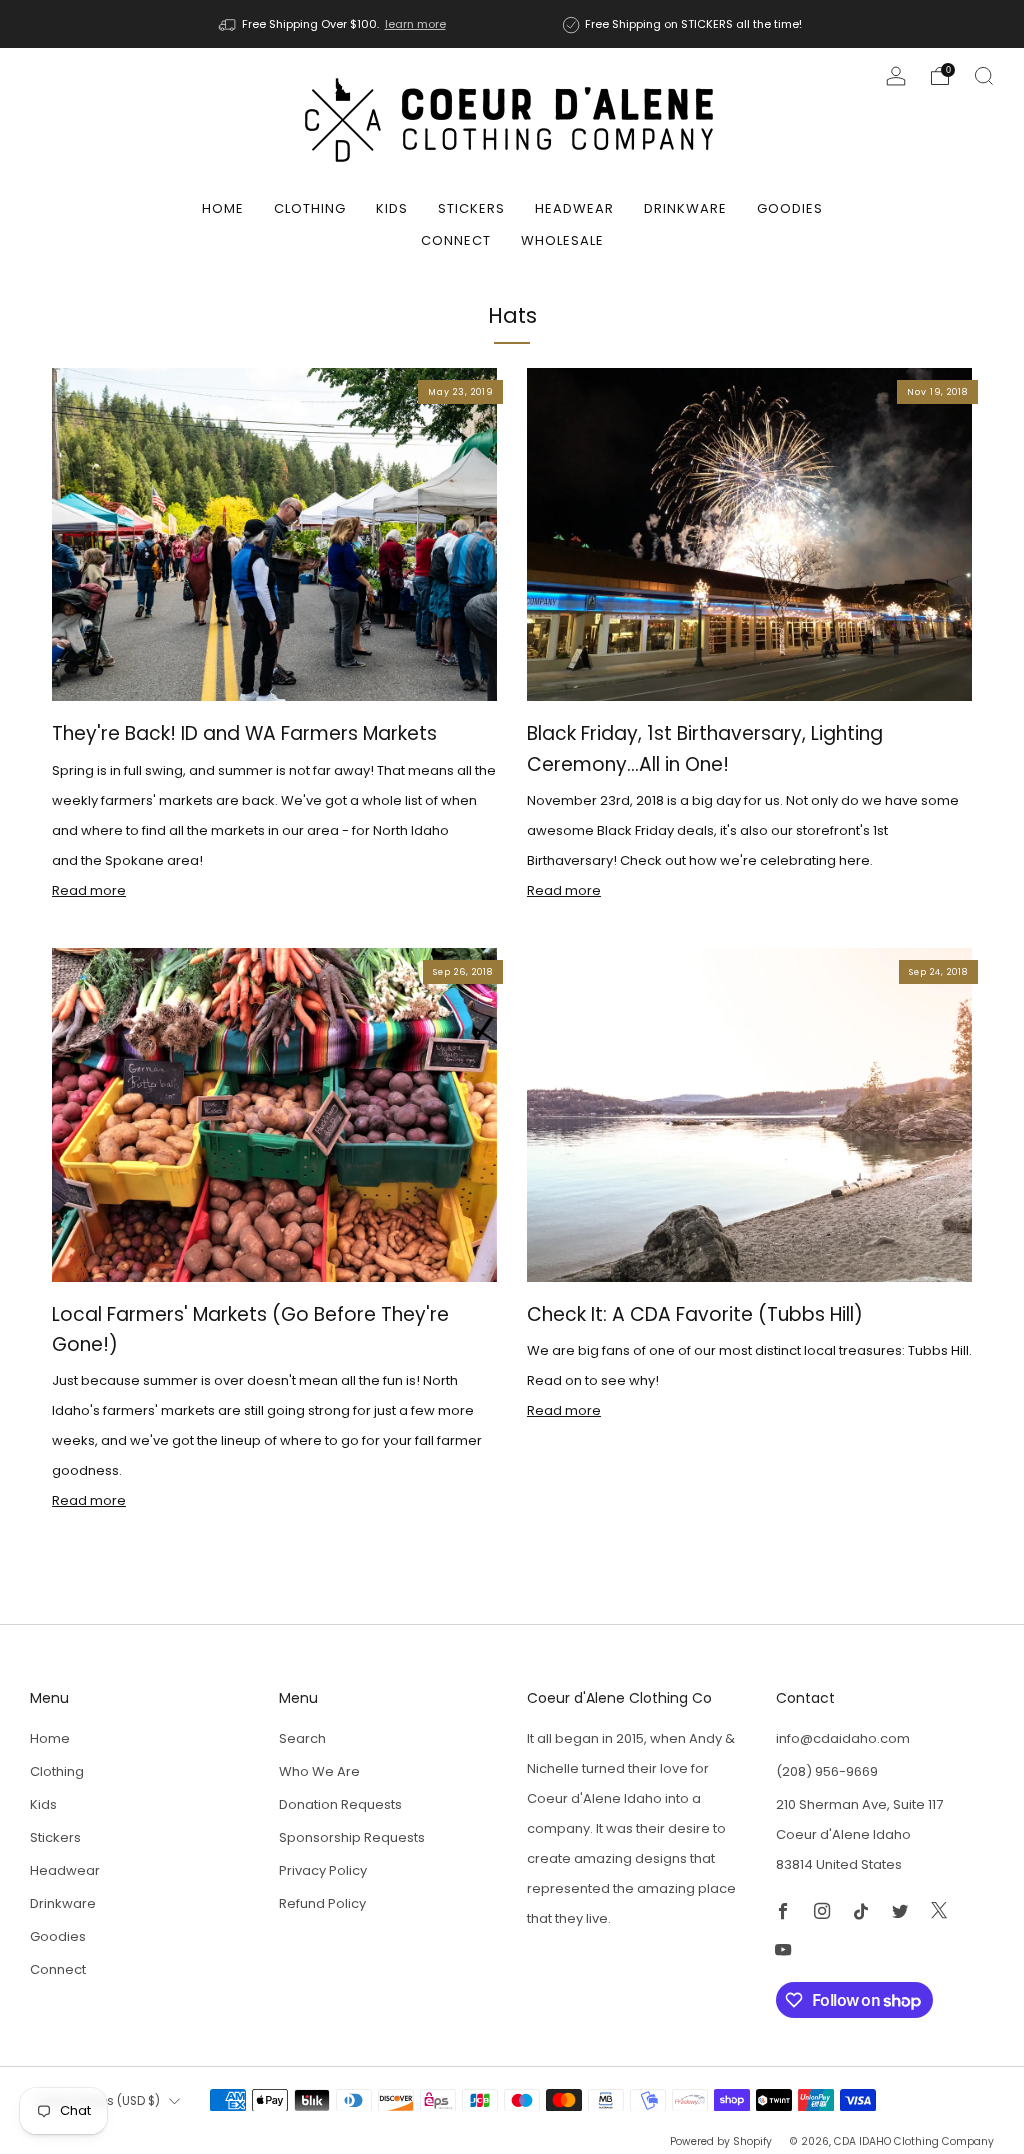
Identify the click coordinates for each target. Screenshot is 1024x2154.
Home (223, 208)
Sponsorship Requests (352, 1837)
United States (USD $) (98, 2101)
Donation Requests (340, 1804)
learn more (415, 24)
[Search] (984, 76)
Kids (392, 208)
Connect (456, 240)
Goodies (790, 208)
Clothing (310, 208)
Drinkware (685, 208)
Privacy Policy (323, 1870)
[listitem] (334, 24)
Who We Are (319, 1771)
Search (302, 1738)
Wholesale (562, 240)
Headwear (574, 208)
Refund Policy (322, 1903)
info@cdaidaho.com (843, 1738)
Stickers (471, 208)
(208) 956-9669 (827, 1771)
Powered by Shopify (721, 2141)
